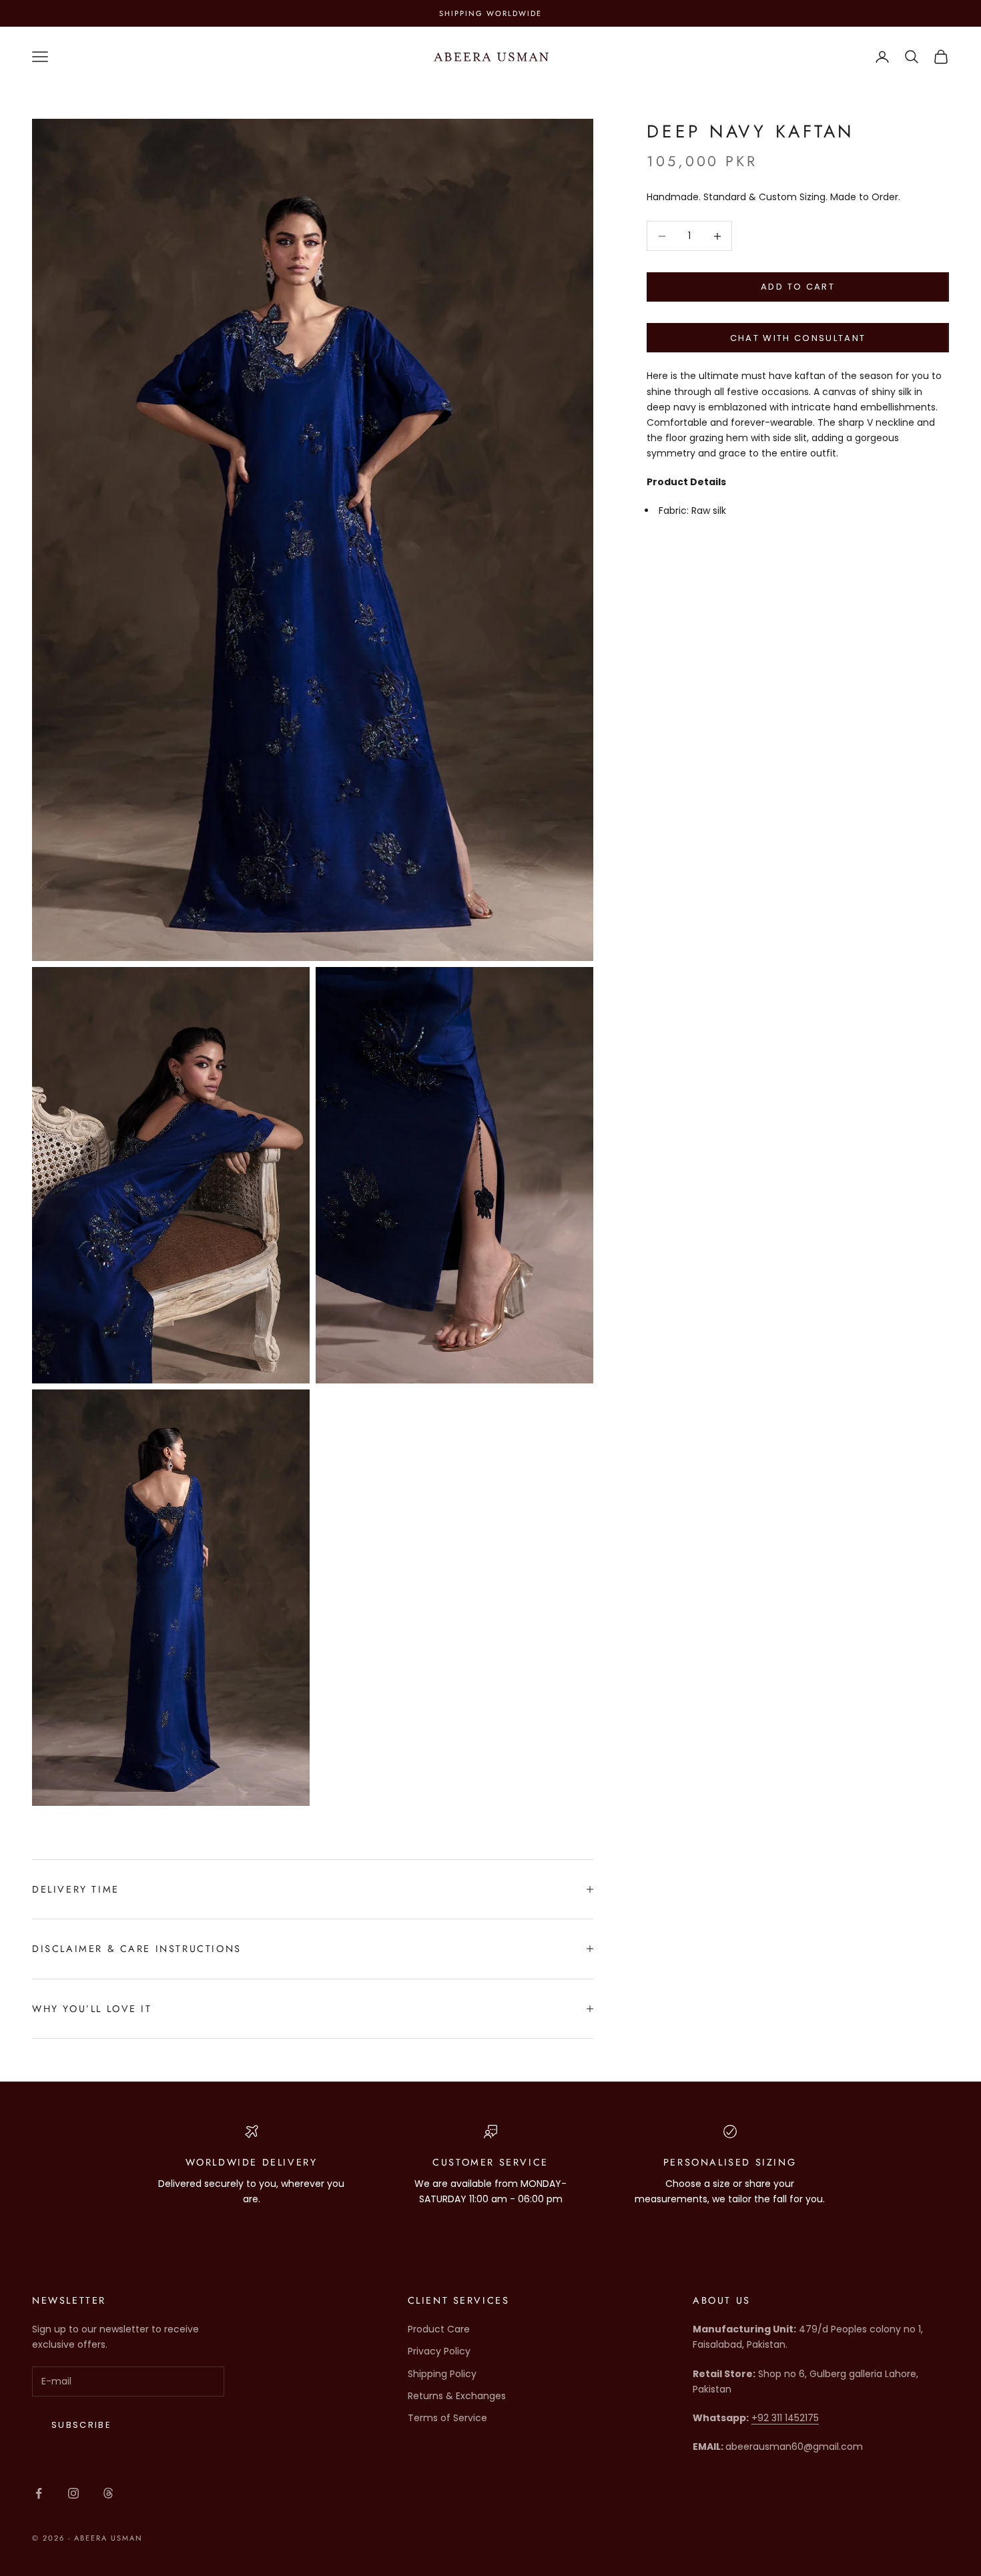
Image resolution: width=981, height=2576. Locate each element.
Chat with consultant (798, 338)
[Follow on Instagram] (73, 2493)
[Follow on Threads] (108, 2493)
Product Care (439, 2329)
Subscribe (81, 2425)
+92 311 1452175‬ (785, 2418)
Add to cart (798, 287)
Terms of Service (447, 2418)
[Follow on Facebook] (39, 2493)
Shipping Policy (442, 2374)
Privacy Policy (439, 2351)
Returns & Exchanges (457, 2396)
